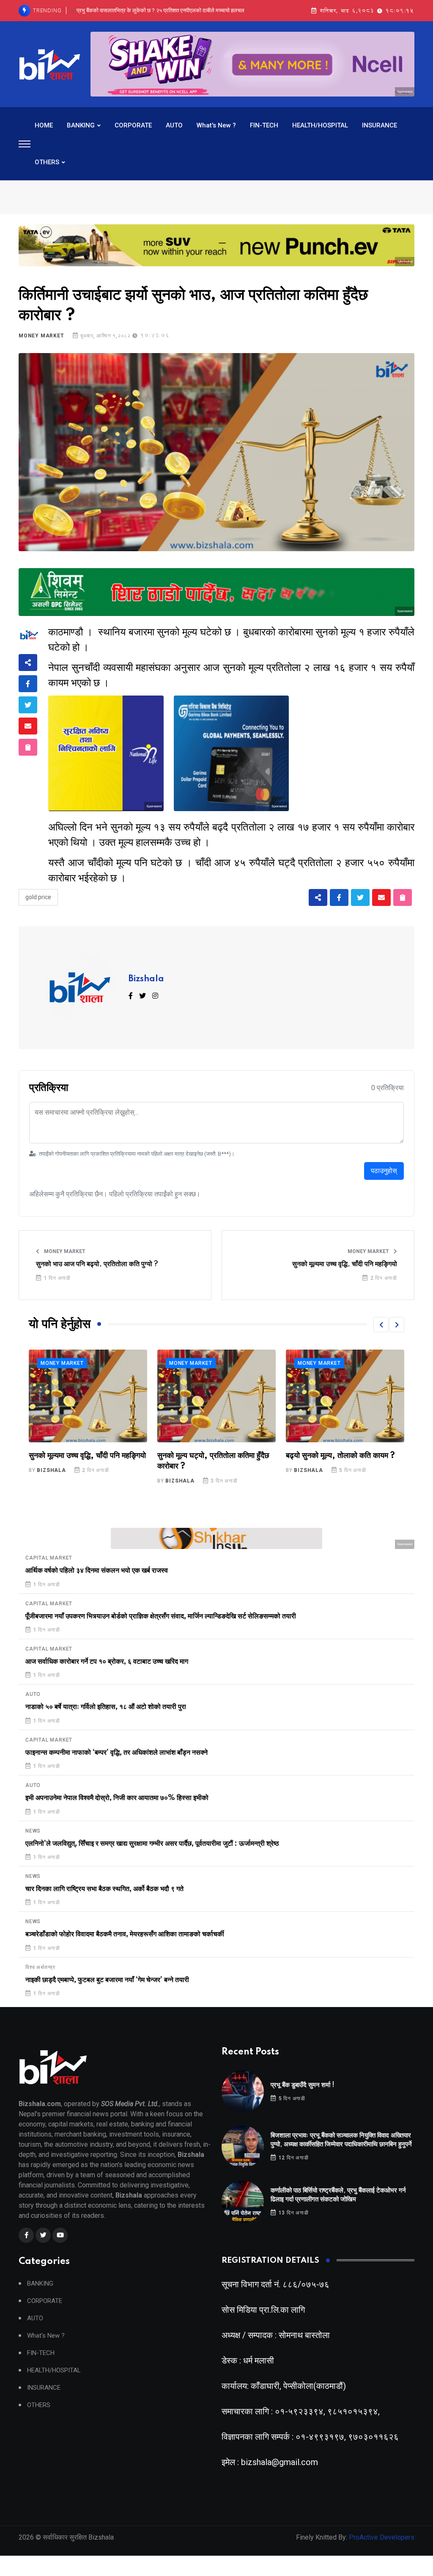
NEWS (33, 1831)
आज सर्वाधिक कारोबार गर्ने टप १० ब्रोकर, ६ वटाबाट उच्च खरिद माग (107, 1662)
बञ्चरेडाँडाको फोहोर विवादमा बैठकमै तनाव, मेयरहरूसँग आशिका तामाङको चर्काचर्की (125, 1934)
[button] (381, 1325)
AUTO (174, 125)
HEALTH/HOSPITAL (320, 125)
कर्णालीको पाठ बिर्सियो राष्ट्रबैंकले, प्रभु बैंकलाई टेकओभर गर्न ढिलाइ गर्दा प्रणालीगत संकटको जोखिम (156, 11)
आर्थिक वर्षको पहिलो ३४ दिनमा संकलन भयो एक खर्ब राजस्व (97, 1571)
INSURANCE (380, 125)
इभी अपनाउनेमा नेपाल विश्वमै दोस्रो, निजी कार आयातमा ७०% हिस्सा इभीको (117, 1798)
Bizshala (146, 979)
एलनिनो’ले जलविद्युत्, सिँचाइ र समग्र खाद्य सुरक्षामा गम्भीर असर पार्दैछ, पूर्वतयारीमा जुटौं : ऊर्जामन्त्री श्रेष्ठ (152, 1844)
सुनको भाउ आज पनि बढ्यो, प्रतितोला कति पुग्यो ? (97, 1264)
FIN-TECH (264, 125)
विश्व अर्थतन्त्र (40, 1967)
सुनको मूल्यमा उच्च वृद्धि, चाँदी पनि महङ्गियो (345, 1264)
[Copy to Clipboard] (28, 747)
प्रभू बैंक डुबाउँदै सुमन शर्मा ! (303, 2085)
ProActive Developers (382, 2537)
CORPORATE (133, 125)
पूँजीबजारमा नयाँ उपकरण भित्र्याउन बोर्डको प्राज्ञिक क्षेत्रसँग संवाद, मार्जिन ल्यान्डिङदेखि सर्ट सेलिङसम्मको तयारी (161, 1616)
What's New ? (216, 125)
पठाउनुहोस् (384, 1171)
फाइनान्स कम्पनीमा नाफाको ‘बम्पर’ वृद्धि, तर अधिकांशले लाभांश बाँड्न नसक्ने (116, 1753)
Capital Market (49, 1558)
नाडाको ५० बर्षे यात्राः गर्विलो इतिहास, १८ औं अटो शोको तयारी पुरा (106, 1707)
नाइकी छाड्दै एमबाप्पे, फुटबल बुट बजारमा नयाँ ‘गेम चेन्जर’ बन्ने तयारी (107, 1980)
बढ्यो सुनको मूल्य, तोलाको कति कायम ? (212, 1456)
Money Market (41, 336)
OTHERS (47, 162)
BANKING (81, 125)
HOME (44, 125)
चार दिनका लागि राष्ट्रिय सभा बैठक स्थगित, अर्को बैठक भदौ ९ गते (104, 1889)
